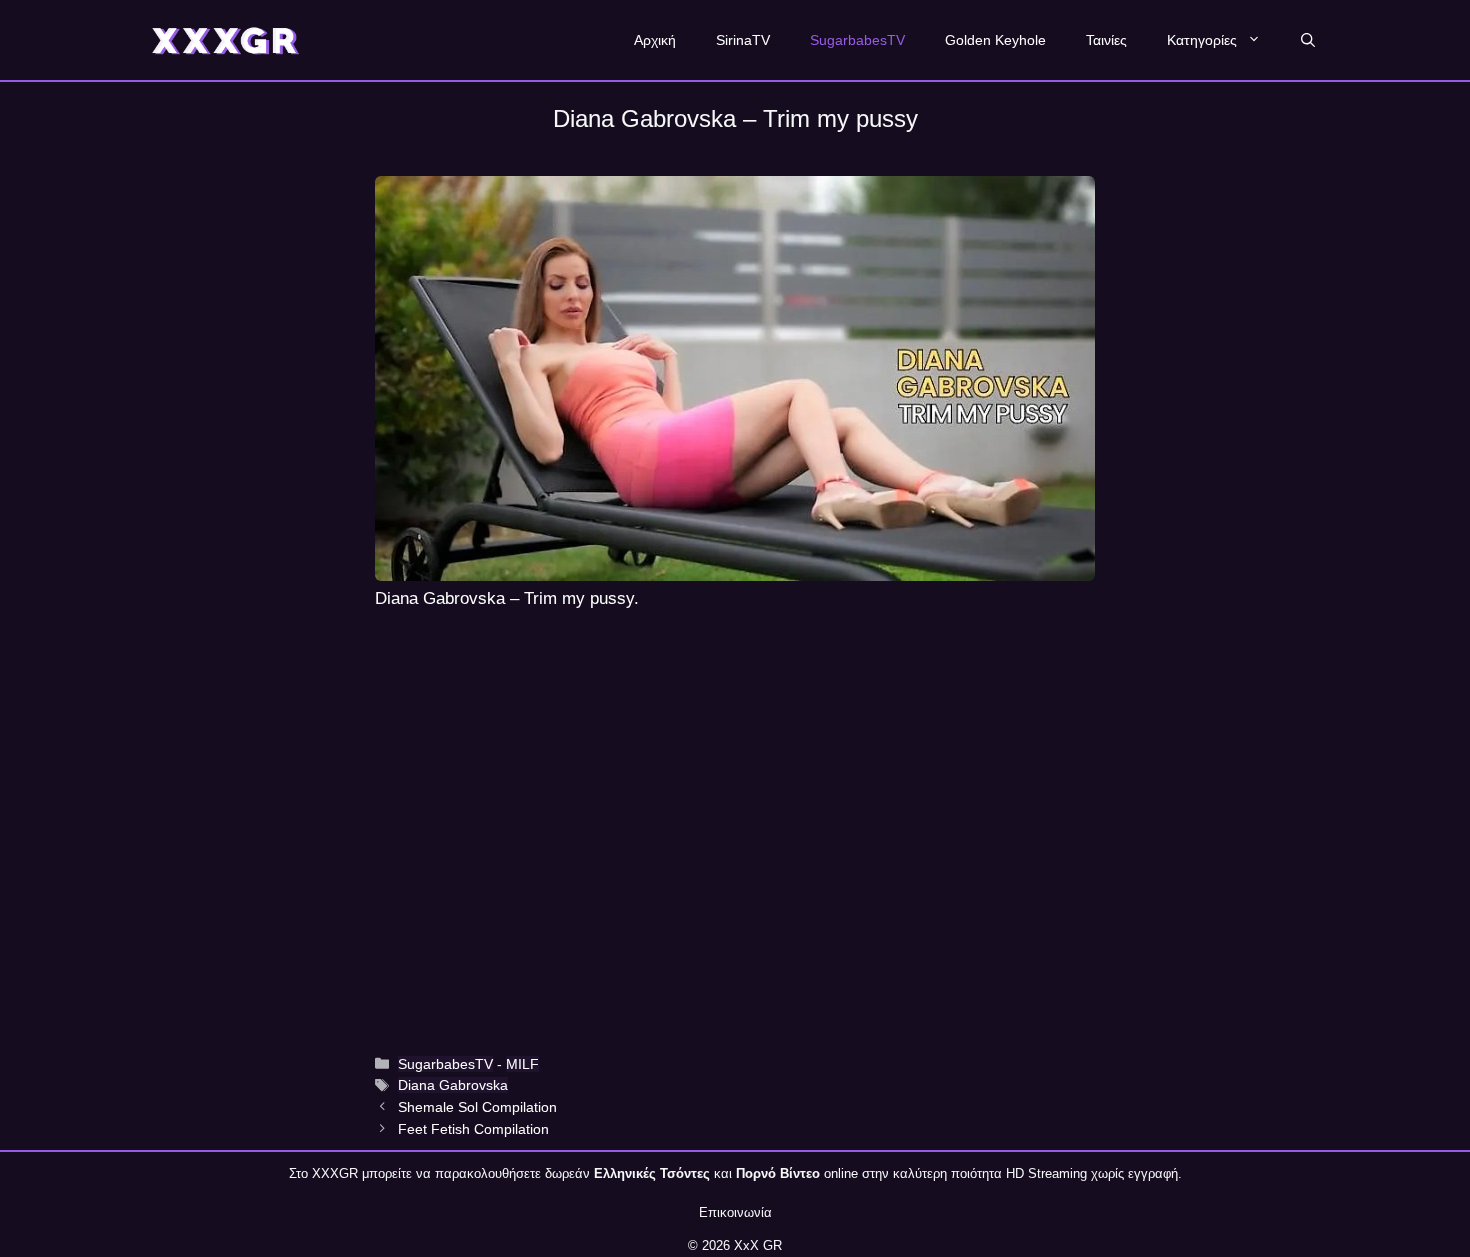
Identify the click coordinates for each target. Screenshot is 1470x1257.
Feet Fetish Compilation (473, 1129)
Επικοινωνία (735, 1212)
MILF (522, 1064)
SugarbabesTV (857, 40)
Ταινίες (1106, 40)
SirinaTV (743, 40)
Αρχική (655, 40)
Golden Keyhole (995, 40)
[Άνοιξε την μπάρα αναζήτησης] (1308, 40)
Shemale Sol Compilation (477, 1107)
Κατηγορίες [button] (1202, 40)
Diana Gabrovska (453, 1085)
